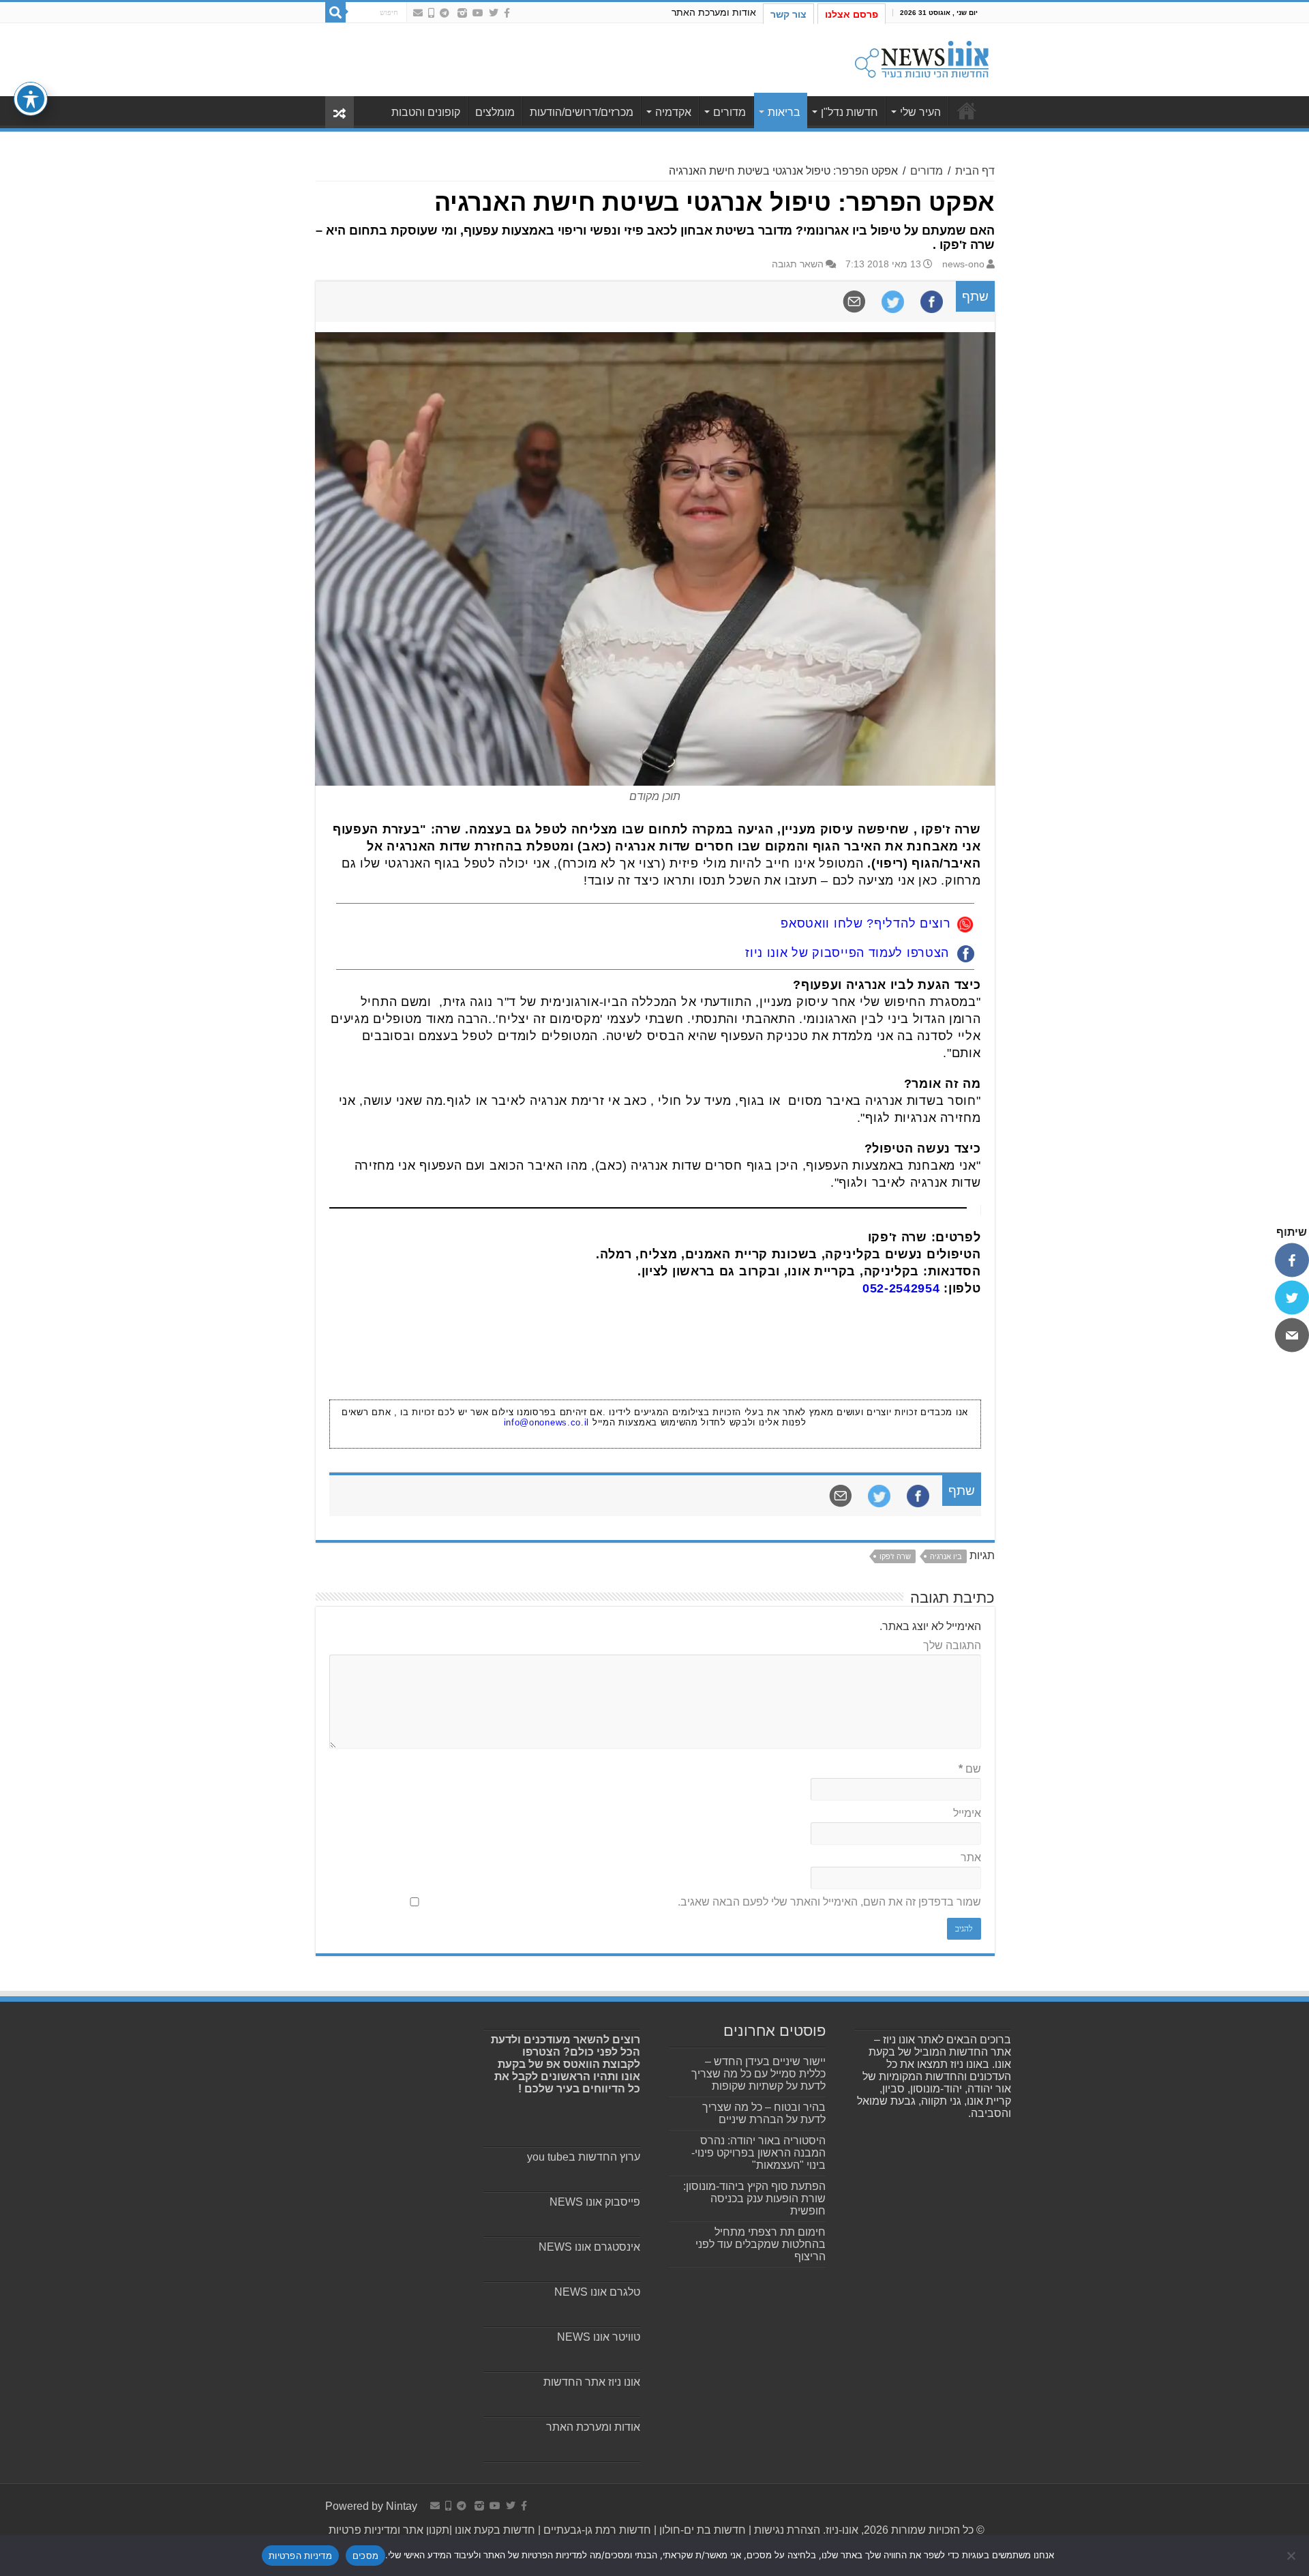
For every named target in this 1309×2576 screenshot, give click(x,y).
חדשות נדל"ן (849, 112)
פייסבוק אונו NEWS (595, 2202)
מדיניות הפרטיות (300, 2556)
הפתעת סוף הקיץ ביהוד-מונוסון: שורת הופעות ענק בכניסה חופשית (754, 2199)
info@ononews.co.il (547, 1422)
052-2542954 (901, 1288)
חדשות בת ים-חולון (701, 2530)
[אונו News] (922, 57)
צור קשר (788, 14)
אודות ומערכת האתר (714, 12)
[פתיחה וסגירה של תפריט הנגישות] (31, 99)
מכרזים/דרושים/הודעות (582, 112)
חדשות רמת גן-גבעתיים (596, 2530)
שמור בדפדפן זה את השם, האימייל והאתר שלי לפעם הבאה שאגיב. (829, 1902)
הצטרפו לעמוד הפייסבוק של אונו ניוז (847, 953)
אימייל (967, 1813)
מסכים (365, 2556)
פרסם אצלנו (852, 14)
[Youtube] (478, 13)
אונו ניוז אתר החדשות (592, 2382)
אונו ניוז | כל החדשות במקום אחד (967, 110)
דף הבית (975, 171)
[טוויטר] (1292, 1297)
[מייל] (1292, 1335)
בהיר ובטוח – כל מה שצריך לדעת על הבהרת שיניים (764, 2113)
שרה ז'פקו (895, 1556)
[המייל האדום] (418, 13)
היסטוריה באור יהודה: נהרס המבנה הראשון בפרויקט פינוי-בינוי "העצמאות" (758, 2153)
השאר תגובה (798, 264)
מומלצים (495, 112)
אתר (971, 1857)
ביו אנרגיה (946, 1556)
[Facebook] (507, 13)
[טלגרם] (445, 13)
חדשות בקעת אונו (495, 2530)
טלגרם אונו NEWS (597, 2292)
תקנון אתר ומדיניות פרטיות (389, 2530)
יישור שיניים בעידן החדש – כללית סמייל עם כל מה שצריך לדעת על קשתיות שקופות (758, 2074)
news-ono (963, 264)
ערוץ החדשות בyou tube (584, 2157)
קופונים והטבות (426, 112)
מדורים (729, 112)
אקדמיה (673, 112)
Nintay (402, 2506)
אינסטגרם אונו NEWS (589, 2247)
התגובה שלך (952, 1645)
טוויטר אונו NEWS (599, 2337)
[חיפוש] (335, 12)
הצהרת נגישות (786, 2530)
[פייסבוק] (1292, 1260)
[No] (1292, 2556)
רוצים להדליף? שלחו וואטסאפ (866, 923)
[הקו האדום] (431, 13)
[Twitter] (494, 13)
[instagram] (462, 13)
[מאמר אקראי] (340, 112)
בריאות (784, 112)
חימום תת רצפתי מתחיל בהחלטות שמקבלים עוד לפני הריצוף (761, 2244)
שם (970, 1769)
